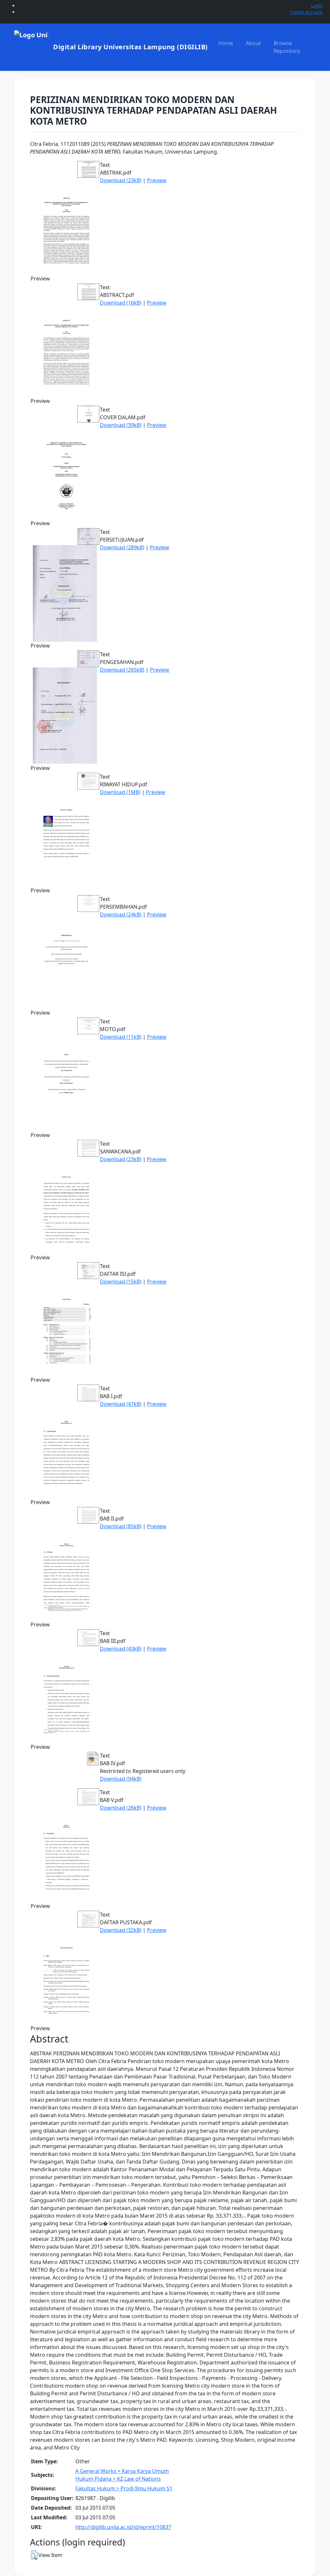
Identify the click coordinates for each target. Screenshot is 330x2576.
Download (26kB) (121, 1808)
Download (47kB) (121, 1404)
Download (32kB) (121, 1930)
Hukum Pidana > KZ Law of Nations (118, 2479)
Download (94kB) (121, 1779)
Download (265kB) (122, 670)
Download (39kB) (121, 425)
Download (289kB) (122, 547)
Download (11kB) (121, 1037)
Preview (157, 180)
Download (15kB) (121, 1282)
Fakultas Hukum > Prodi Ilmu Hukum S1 (124, 2488)
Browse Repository (287, 47)
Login (317, 6)
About (253, 43)
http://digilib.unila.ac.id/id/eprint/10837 (123, 2527)
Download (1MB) (120, 792)
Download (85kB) (121, 1526)
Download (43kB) (121, 1649)
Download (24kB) (121, 914)
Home (226, 43)
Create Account (306, 12)
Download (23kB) (121, 180)
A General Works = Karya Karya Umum (122, 2471)
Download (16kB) (121, 303)
